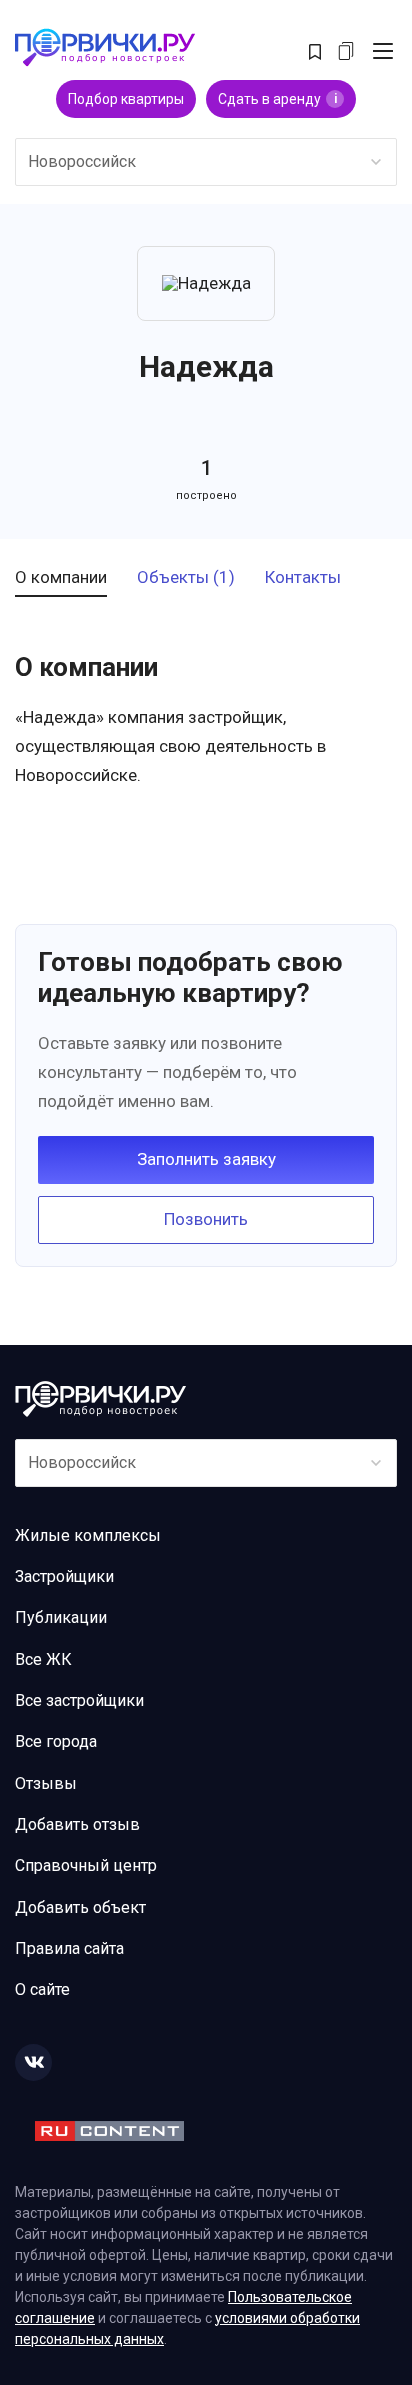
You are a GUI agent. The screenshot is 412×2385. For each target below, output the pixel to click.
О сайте (42, 1989)
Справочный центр (86, 1865)
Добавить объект (80, 1907)
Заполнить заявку (206, 1159)
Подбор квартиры (126, 99)
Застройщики (64, 1576)
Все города (56, 1741)
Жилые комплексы (88, 1535)
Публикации (61, 1617)
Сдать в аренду (277, 99)
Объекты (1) (186, 578)
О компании (61, 578)
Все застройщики (79, 1700)
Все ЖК (43, 1659)
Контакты (303, 578)
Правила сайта (69, 1948)
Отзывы (46, 1783)
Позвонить (206, 1219)
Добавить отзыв (77, 1824)
